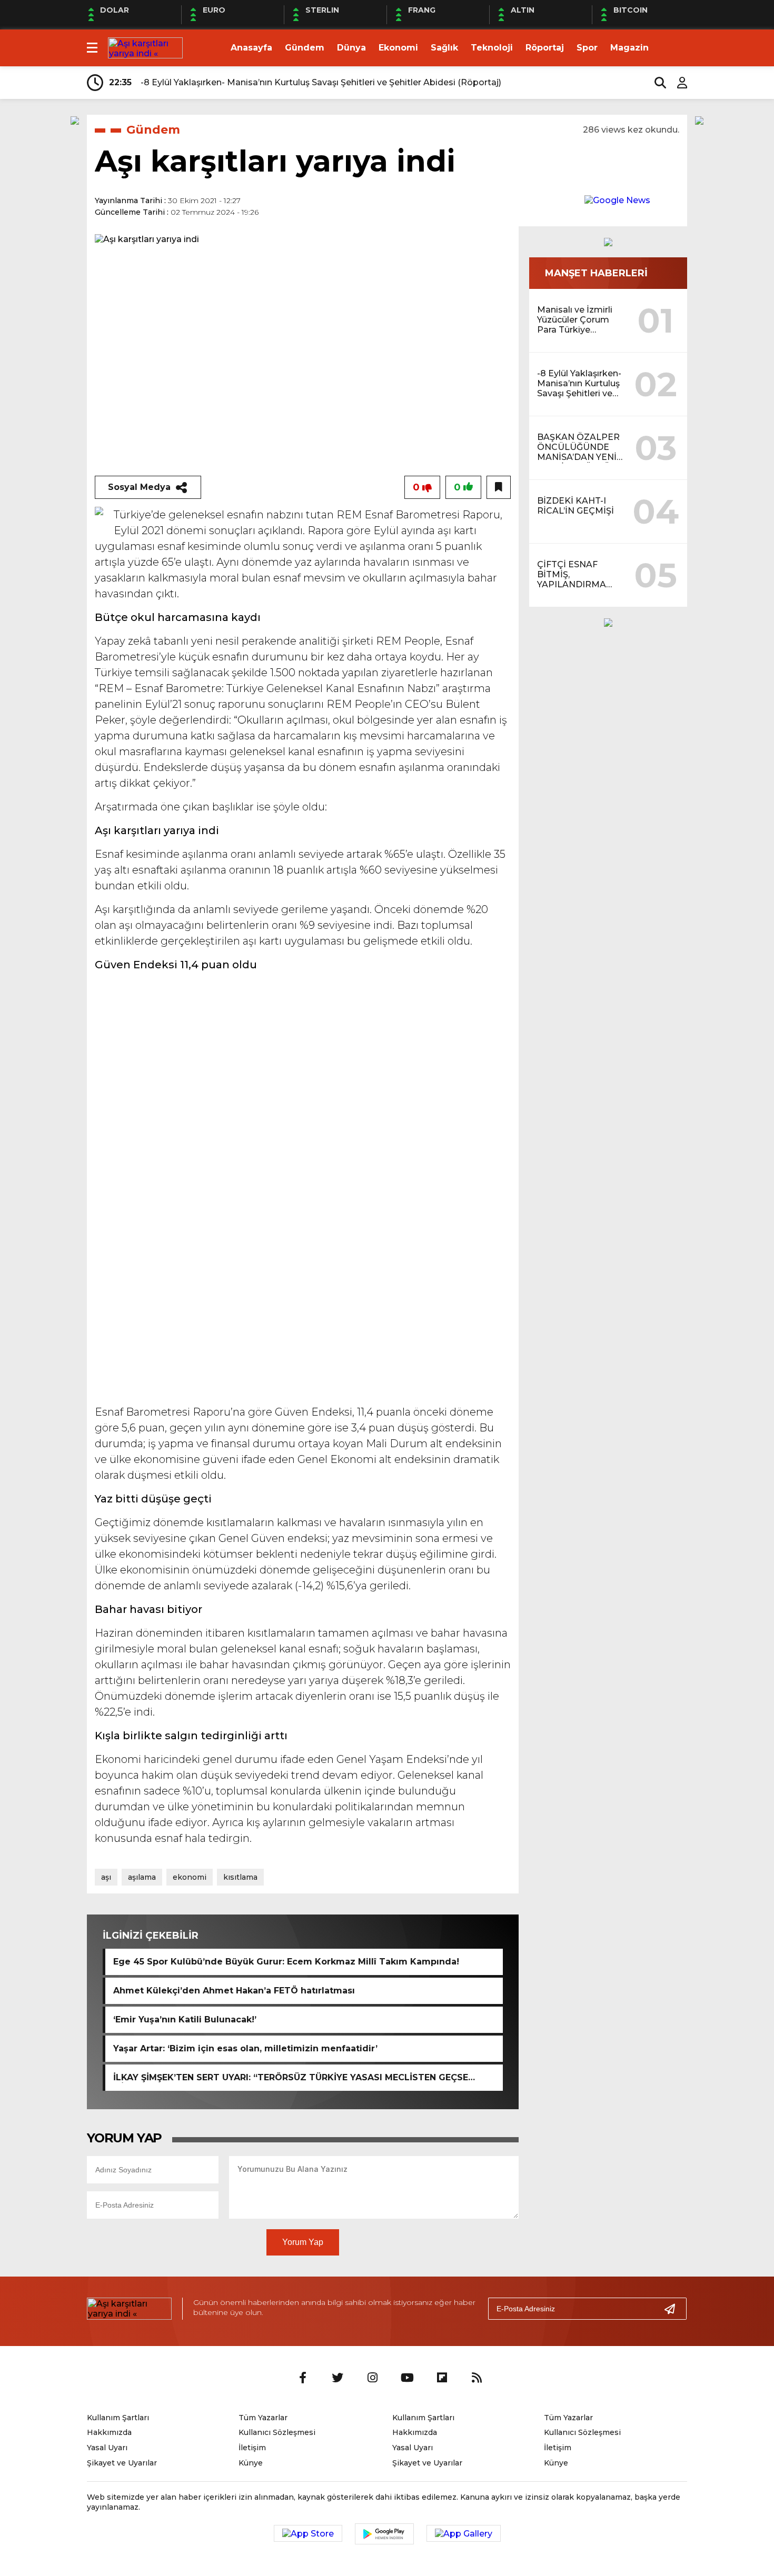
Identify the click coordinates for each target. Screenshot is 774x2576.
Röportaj (545, 48)
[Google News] (617, 200)
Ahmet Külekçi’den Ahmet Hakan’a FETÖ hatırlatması (234, 1991)
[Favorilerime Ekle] (499, 487)
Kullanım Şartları (118, 2418)
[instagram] (372, 2378)
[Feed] (477, 2378)
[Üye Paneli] (677, 83)
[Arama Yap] (656, 83)
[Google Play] (384, 2534)
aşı (106, 1877)
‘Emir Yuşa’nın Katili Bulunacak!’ (185, 2019)
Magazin (629, 48)
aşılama (142, 1877)
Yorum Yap (303, 2242)
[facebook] (303, 2378)
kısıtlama (240, 1877)
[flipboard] (442, 2378)
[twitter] (338, 2378)
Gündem (305, 48)
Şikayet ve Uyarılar (122, 2463)
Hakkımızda (109, 2432)
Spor (587, 48)
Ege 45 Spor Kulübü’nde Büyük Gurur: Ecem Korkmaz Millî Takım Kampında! (286, 1962)
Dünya (351, 48)
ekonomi (190, 1877)
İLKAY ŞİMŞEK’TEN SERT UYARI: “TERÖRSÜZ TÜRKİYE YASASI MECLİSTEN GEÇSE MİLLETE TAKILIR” (291, 2078)
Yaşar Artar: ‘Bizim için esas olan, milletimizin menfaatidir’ (245, 2048)
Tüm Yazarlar (263, 2418)
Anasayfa (251, 48)
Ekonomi (398, 48)
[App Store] (308, 2533)
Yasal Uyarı (107, 2448)
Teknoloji (492, 48)
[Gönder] (674, 2309)
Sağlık (444, 48)
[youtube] (407, 2378)
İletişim (252, 2448)
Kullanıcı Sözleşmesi (277, 2432)
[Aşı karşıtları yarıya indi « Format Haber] (145, 47)
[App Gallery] (464, 2533)
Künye (251, 2463)
